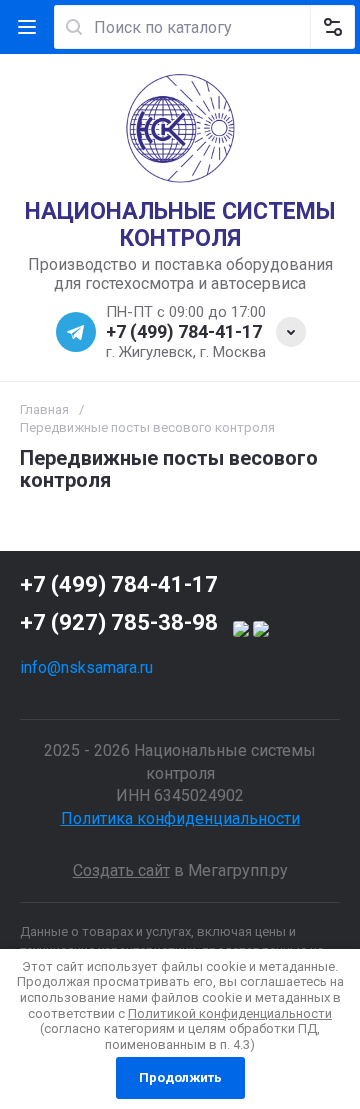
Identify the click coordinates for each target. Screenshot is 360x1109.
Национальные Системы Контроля (180, 225)
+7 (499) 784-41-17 (184, 331)
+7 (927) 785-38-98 (119, 622)
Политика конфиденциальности (180, 818)
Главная (44, 409)
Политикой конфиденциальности (230, 1013)
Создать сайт (121, 870)
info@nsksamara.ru (86, 667)
